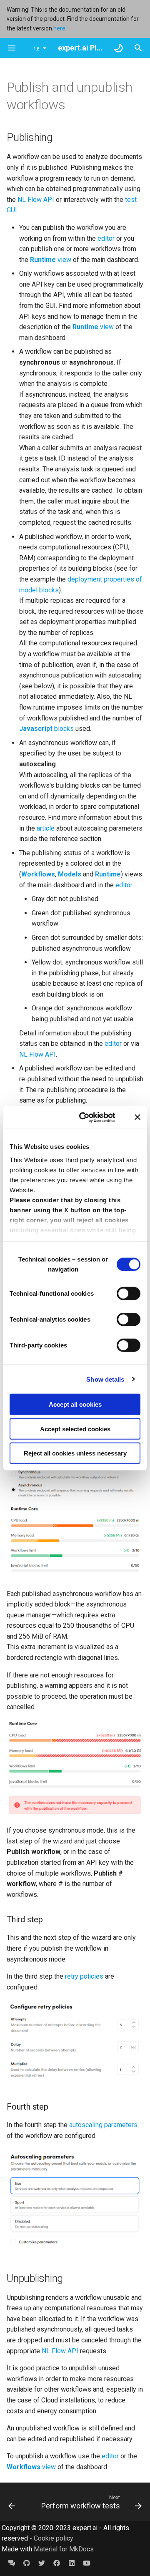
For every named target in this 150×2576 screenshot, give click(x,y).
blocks (46, 729)
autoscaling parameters (103, 2125)
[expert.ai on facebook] (57, 2563)
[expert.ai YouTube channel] (87, 2563)
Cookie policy (54, 2538)
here (59, 28)
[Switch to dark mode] (118, 48)
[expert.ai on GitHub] (27, 2563)
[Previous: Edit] (12, 2502)
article (46, 828)
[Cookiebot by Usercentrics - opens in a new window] (85, 1117)
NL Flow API (36, 200)
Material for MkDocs (64, 2549)
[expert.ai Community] (12, 2563)
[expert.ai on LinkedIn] (72, 2563)
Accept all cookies (75, 1404)
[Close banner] (137, 1117)
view (51, 260)
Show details (105, 1379)
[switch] (129, 1294)
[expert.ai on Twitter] (42, 2563)
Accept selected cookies (75, 1429)
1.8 (36, 49)
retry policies (84, 1976)
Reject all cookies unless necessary (75, 1453)
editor (106, 238)
